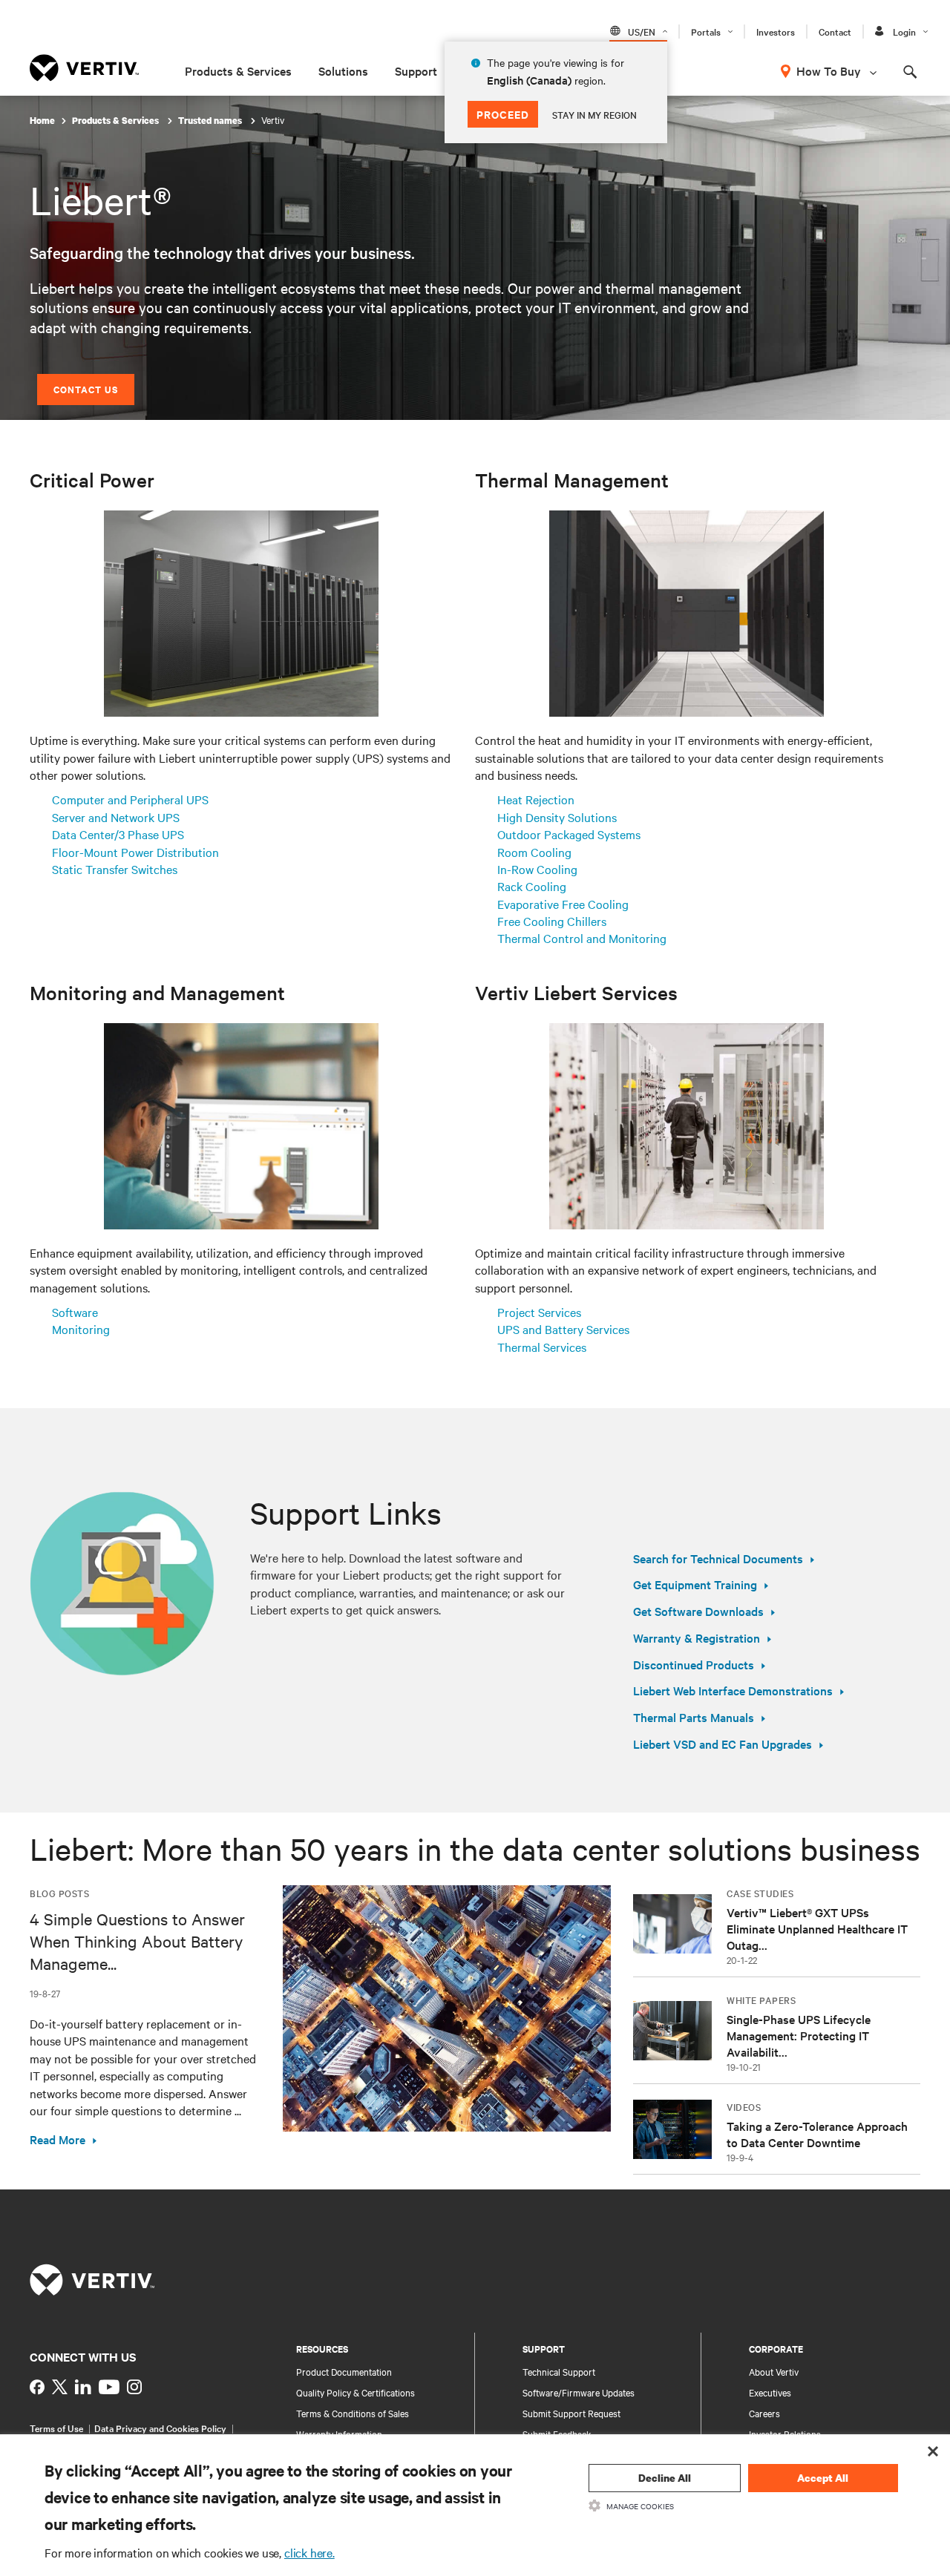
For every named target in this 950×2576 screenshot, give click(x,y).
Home (42, 121)
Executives (770, 2392)
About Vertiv (774, 2371)
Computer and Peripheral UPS (130, 799)
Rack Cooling (532, 886)
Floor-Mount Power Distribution (135, 852)
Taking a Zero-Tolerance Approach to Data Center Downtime (817, 2134)
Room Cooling (534, 852)
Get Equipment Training (695, 1584)
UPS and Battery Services (563, 1329)
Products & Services (238, 70)
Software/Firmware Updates (579, 2392)
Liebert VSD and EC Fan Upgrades (723, 1744)
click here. (309, 2552)
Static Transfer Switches (115, 869)
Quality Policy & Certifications (356, 2392)
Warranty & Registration (697, 1637)
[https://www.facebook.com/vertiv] (37, 2387)
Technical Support (559, 2371)
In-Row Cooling (537, 869)
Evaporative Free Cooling (563, 904)
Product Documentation (344, 2371)
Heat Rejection (536, 799)
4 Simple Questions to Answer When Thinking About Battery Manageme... (137, 1941)
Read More (58, 2139)
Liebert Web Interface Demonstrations (733, 1690)
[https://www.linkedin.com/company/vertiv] (83, 2387)
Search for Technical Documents (718, 1558)
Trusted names (211, 121)
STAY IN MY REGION (594, 114)
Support (416, 70)
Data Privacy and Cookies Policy (160, 2428)
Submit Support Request (571, 2413)
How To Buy (829, 70)
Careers (764, 2413)
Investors (776, 31)
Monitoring (81, 1329)
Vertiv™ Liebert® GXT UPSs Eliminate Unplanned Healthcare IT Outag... (817, 1928)
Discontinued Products (694, 1664)
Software (75, 1312)
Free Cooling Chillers (552, 921)
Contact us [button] (86, 389)
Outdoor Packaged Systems (569, 834)
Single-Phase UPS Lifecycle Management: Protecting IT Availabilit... (799, 2035)
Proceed (503, 114)
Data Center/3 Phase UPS (118, 834)
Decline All (665, 2478)
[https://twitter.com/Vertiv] (60, 2387)
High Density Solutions (557, 817)
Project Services (539, 1312)
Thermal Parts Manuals (694, 1717)
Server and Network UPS (116, 817)
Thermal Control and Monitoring (582, 938)
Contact (835, 31)
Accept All (823, 2478)
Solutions (343, 70)
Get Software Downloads (698, 1611)
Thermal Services (542, 1347)
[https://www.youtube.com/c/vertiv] (109, 2387)
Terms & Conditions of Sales (353, 2413)
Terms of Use (56, 2428)
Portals (706, 31)
